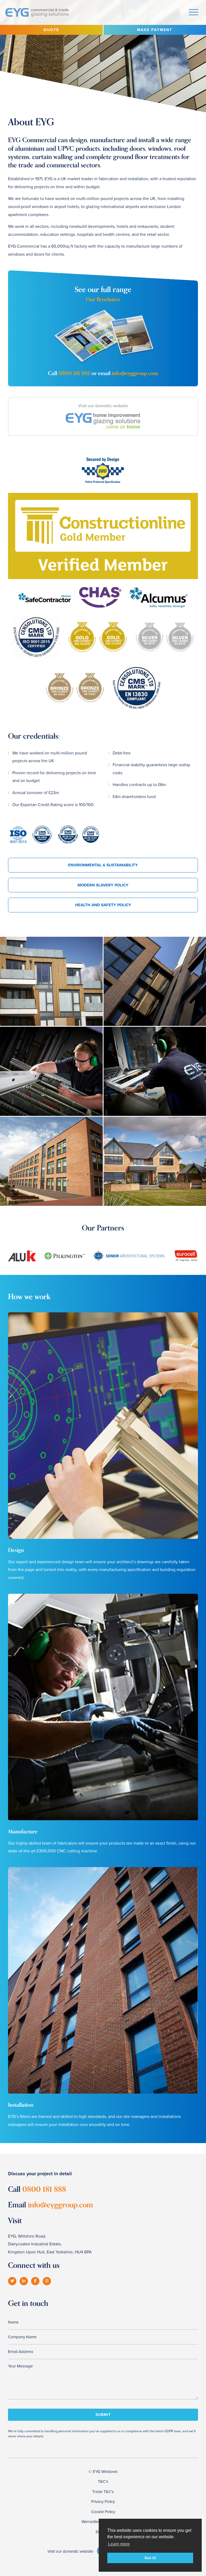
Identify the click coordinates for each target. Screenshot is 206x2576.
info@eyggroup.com (135, 373)
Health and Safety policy (103, 905)
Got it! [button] (150, 2558)
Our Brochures (103, 299)
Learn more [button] (119, 2544)
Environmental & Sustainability (103, 865)
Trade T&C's (103, 2492)
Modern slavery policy (103, 885)
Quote (51, 30)
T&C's (103, 2481)
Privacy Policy (103, 2502)
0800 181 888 (74, 373)
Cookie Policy (103, 2512)
